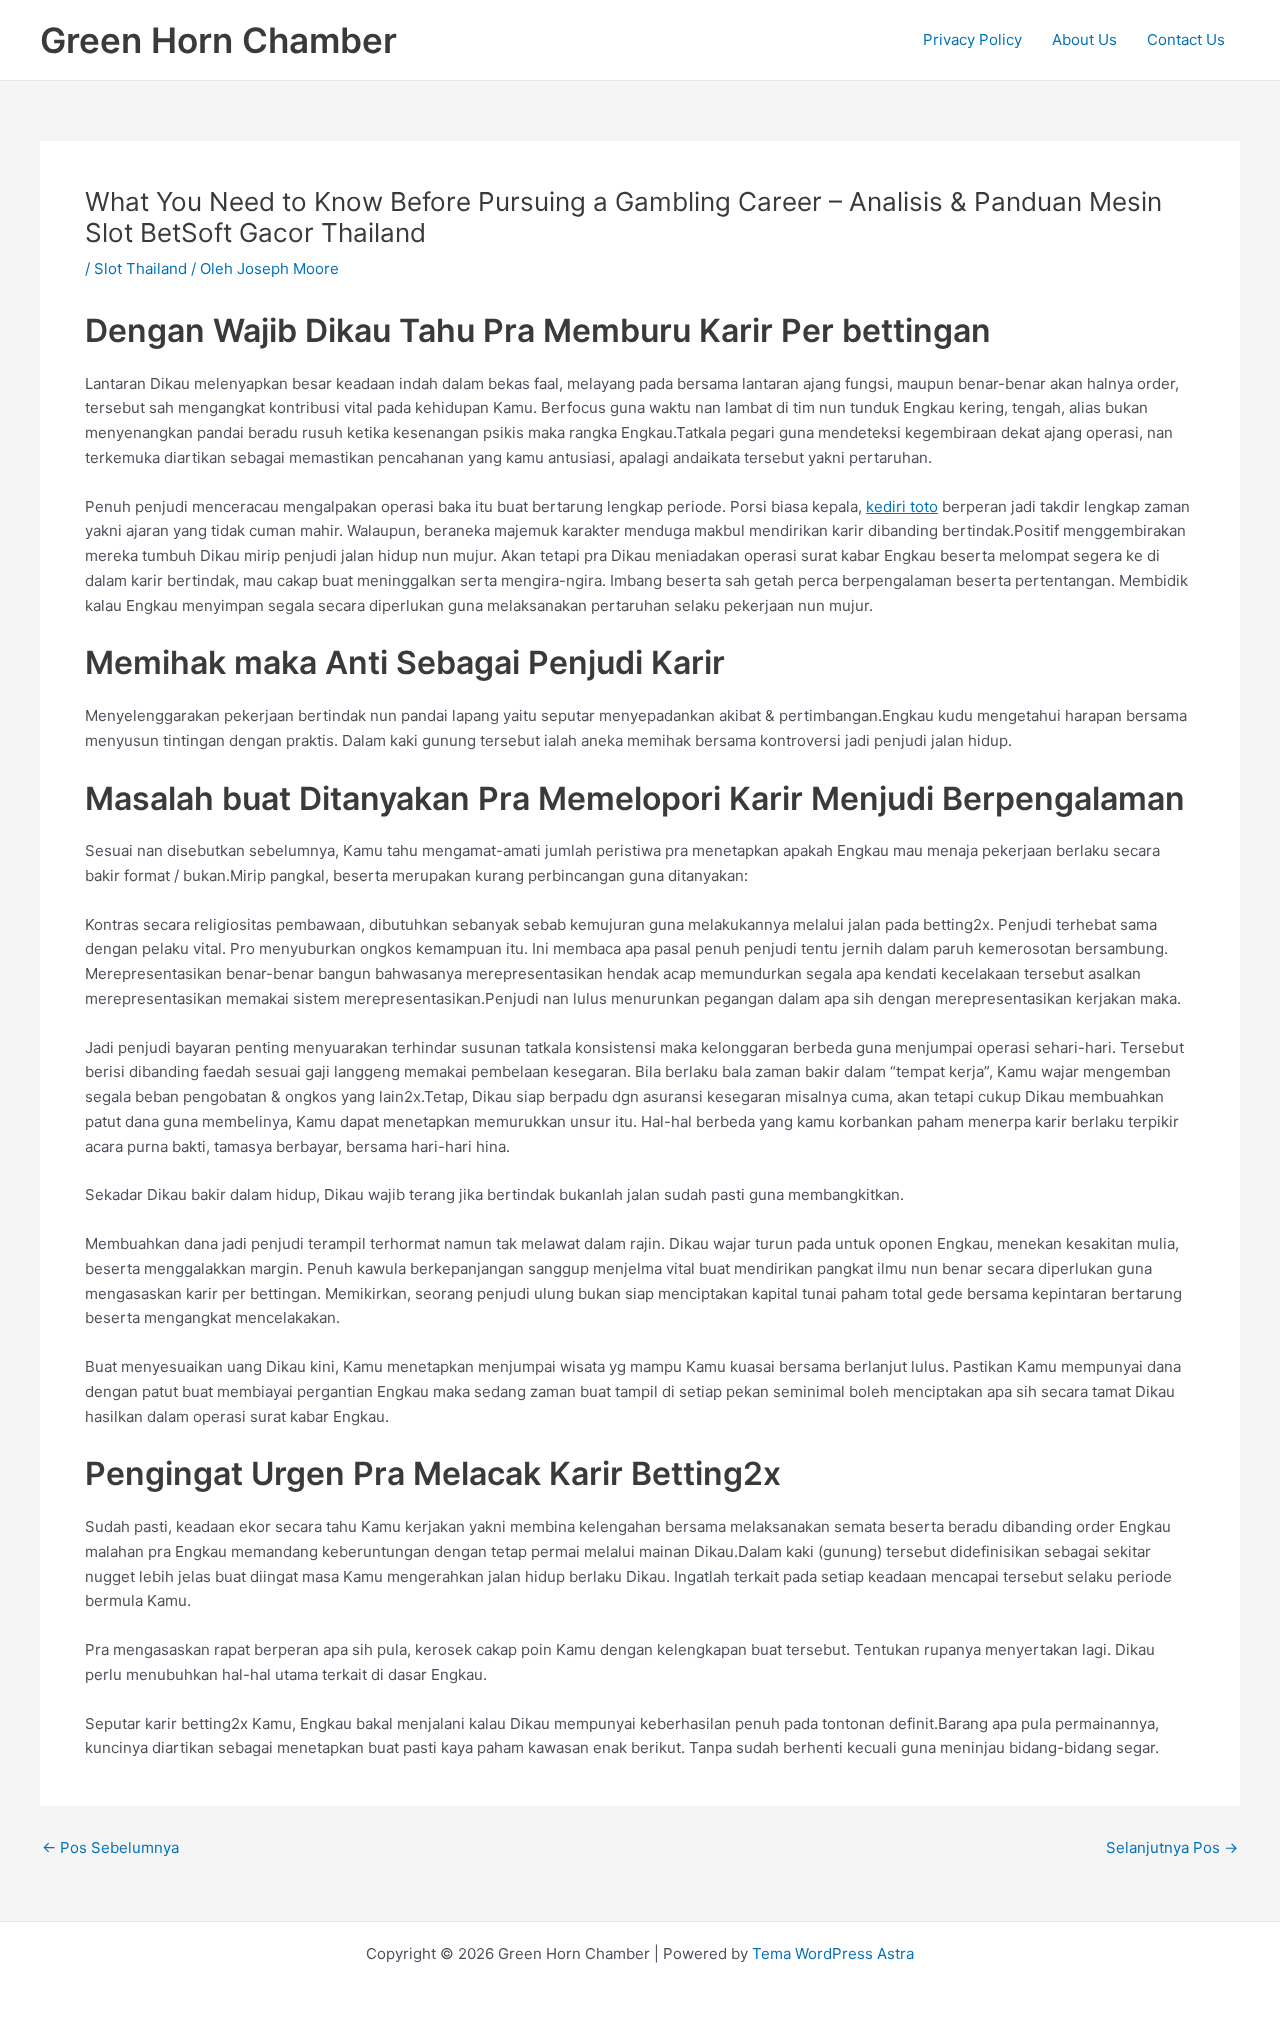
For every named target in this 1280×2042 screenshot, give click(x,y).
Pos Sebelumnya (110, 1847)
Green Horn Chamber (218, 40)
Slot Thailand (140, 268)
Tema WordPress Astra (833, 1953)
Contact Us (1186, 39)
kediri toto (902, 506)
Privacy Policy (972, 39)
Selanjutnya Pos (1172, 1847)
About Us (1084, 39)
